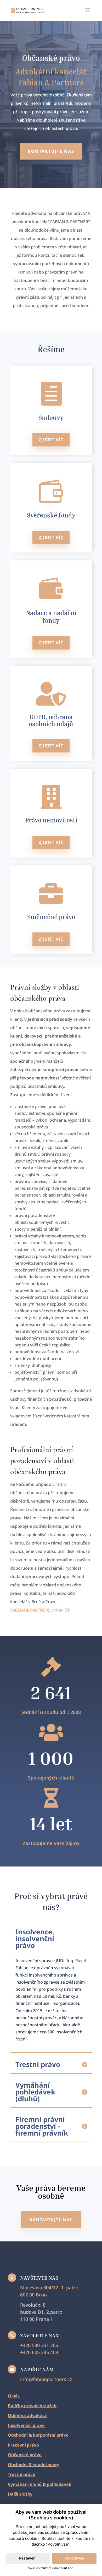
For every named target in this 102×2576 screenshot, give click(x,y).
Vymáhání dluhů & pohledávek (40, 2484)
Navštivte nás (39, 2278)
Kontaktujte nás (51, 151)
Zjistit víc (51, 440)
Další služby (20, 2494)
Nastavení (28, 2558)
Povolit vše (74, 2558)
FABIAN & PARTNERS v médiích (40, 1610)
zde (70, 2568)
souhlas (52, 2532)
